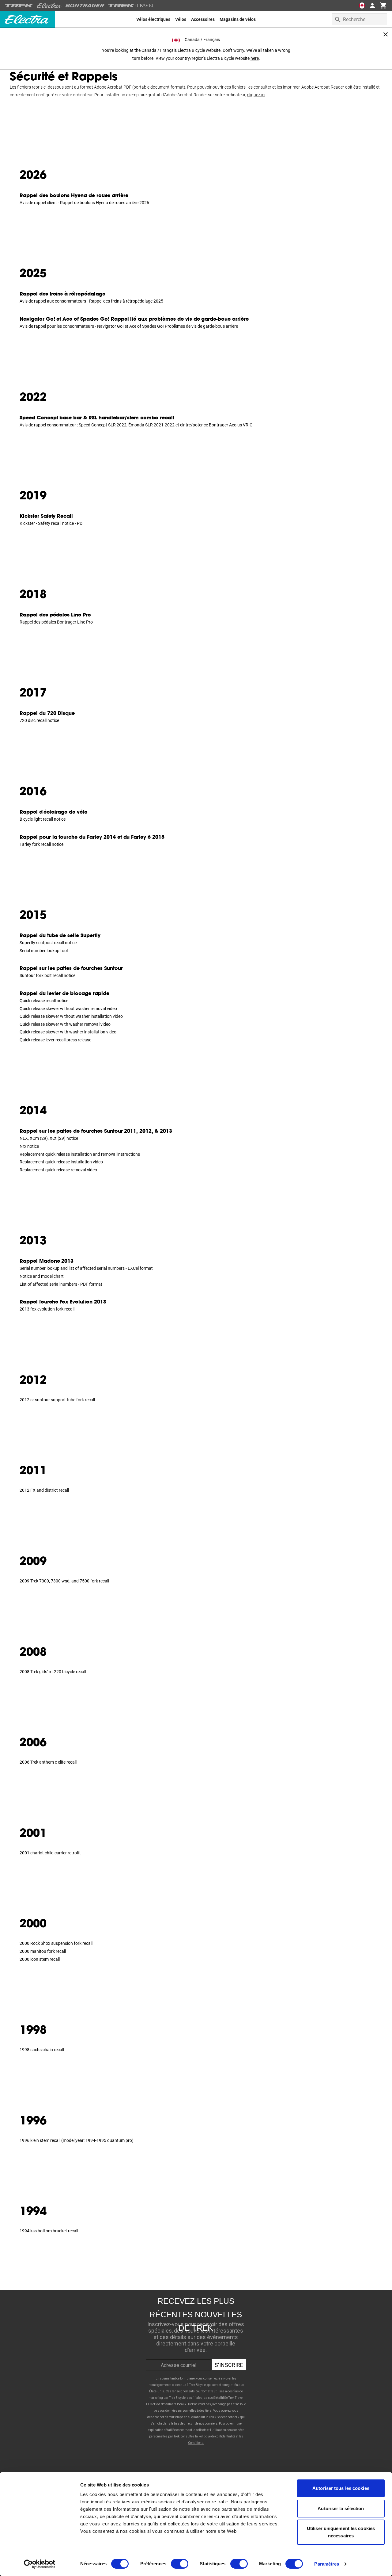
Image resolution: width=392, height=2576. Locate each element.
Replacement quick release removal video (58, 1170)
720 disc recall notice (39, 720)
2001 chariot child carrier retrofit (50, 1853)
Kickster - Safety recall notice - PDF (52, 523)
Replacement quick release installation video (61, 1162)
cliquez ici (256, 95)
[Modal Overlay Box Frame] (196, 2368)
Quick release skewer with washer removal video (65, 1024)
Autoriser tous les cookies (341, 2488)
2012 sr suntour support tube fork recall (57, 1400)
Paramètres (327, 2564)
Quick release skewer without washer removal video (68, 1009)
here (255, 58)
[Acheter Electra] (49, 6)
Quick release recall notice (44, 1001)
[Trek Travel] (132, 6)
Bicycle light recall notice (43, 819)
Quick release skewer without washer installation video (71, 1016)
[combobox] (359, 19)
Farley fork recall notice (41, 844)
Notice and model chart (42, 1276)
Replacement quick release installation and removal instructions (80, 1154)
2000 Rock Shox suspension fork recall (56, 1943)
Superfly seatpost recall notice (48, 943)
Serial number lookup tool (44, 951)
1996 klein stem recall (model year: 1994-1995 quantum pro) (77, 2140)
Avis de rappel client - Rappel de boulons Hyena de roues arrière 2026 (84, 203)
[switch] (180, 2564)
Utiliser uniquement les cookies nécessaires (341, 2532)
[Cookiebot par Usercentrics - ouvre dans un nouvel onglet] (40, 2564)
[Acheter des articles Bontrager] (85, 6)
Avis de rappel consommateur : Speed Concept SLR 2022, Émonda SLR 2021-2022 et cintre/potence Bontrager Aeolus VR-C (136, 425)
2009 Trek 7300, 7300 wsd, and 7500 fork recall (64, 1581)
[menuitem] (153, 19)
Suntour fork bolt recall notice (47, 975)
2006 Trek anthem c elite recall (48, 1762)
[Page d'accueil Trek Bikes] (19, 6)
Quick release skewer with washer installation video (68, 1032)
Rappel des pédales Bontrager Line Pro (56, 622)
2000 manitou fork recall (43, 1951)
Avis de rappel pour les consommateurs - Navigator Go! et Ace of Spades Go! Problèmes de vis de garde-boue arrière (129, 326)
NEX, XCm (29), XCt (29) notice (49, 1138)
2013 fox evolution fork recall (47, 1309)
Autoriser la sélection (341, 2508)
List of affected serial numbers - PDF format (61, 1284)
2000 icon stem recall (40, 1959)
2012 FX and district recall (44, 1490)
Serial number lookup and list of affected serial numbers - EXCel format (86, 1268)
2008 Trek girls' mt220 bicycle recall (53, 1672)
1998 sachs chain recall (42, 2050)
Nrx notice (29, 1146)
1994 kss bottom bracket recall (49, 2231)
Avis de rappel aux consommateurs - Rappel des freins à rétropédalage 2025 (91, 301)
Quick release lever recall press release (55, 1040)
